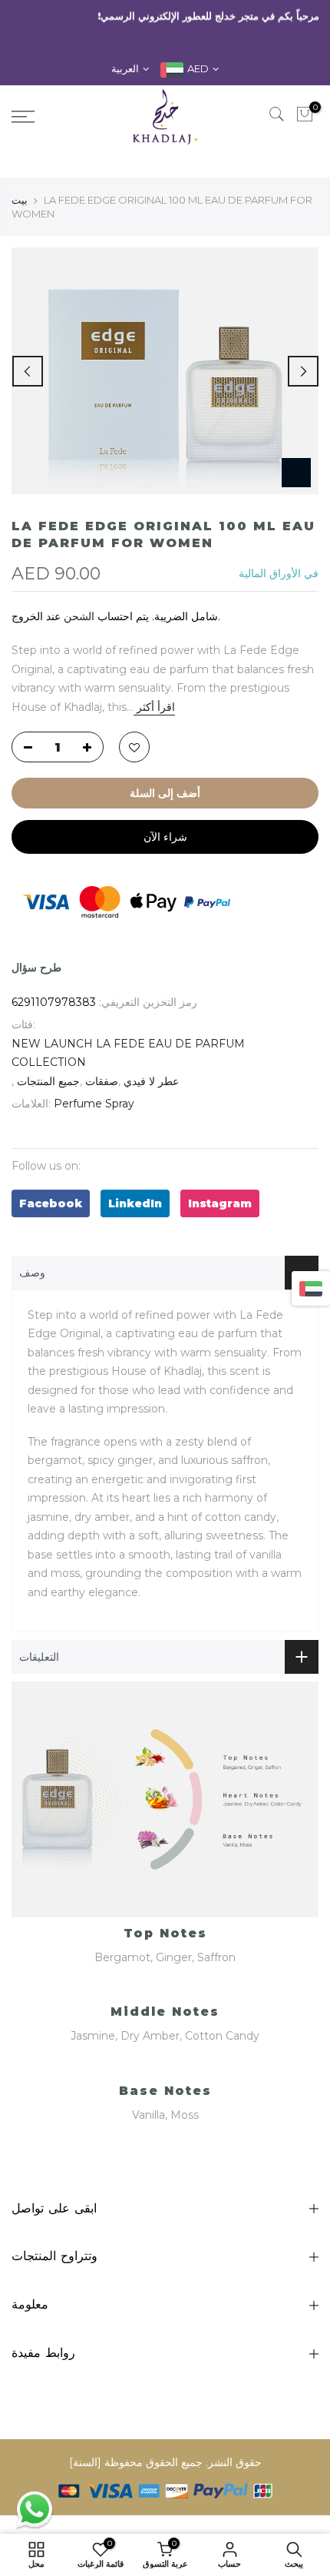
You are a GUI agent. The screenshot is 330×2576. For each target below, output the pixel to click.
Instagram (220, 1203)
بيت (20, 200)
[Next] (303, 371)
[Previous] (28, 371)
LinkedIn (135, 1203)
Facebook (51, 1203)
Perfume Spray (94, 1104)
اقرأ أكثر (154, 707)
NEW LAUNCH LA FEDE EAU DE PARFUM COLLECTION (128, 1053)
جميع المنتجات (48, 1081)
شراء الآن (165, 837)
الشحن (79, 616)
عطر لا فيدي (151, 1081)
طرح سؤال (36, 968)
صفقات (102, 1081)
